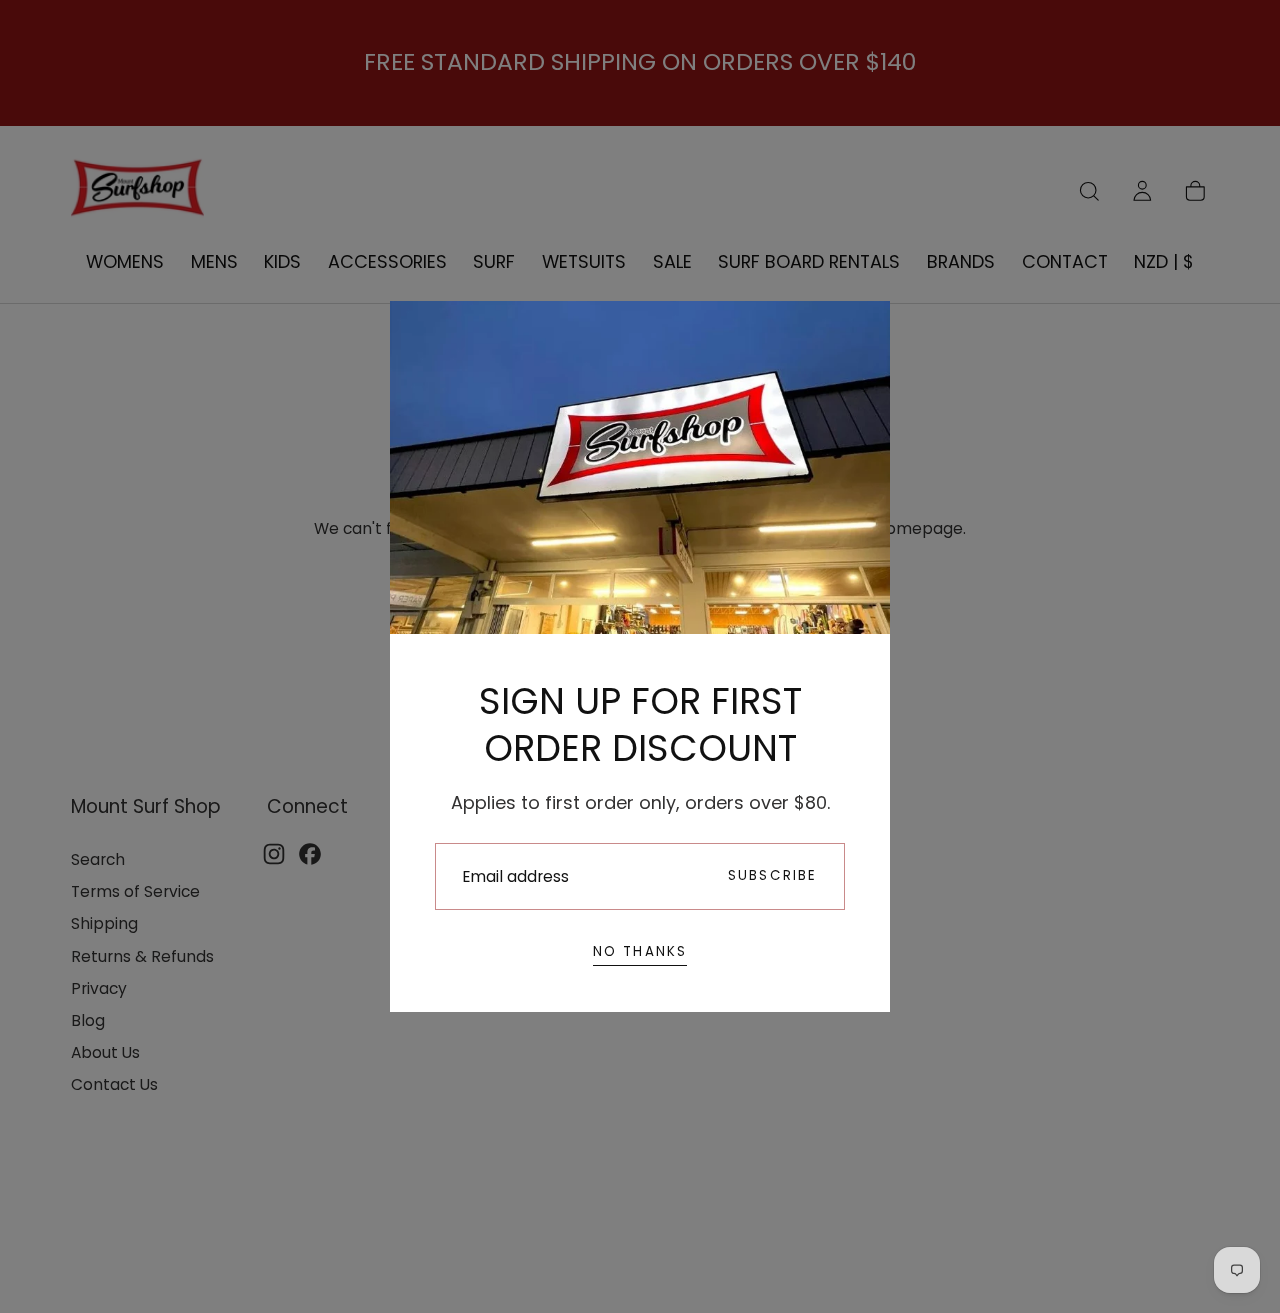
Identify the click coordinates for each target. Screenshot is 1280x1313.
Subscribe (773, 875)
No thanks (640, 951)
